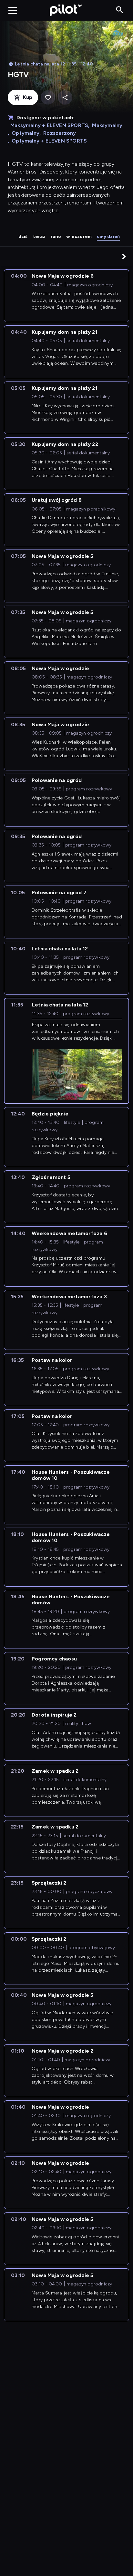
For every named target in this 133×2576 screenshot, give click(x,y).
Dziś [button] (23, 237)
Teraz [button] (39, 237)
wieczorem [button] (79, 237)
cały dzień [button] (108, 237)
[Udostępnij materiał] (65, 98)
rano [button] (56, 237)
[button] (124, 256)
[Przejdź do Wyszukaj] (120, 10)
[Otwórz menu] (13, 10)
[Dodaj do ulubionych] (48, 98)
